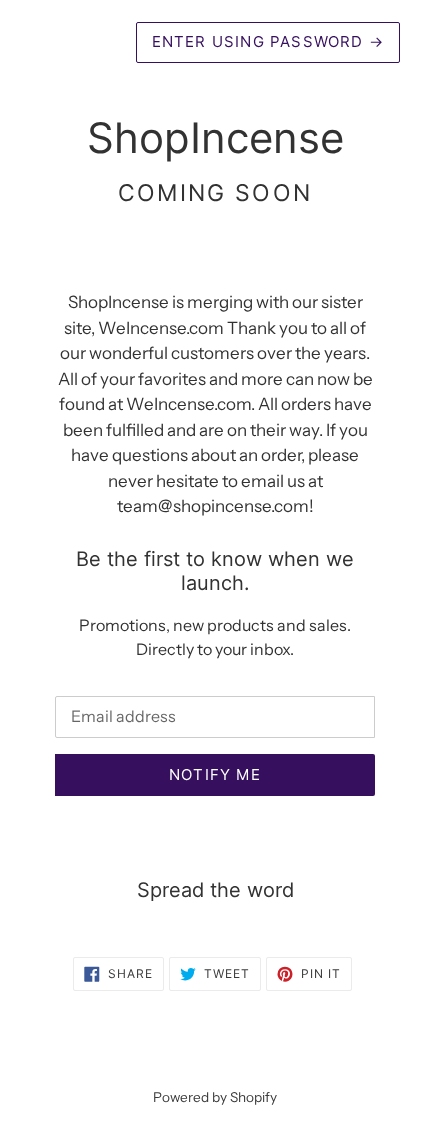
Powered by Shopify (215, 1097)
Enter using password (268, 41)
